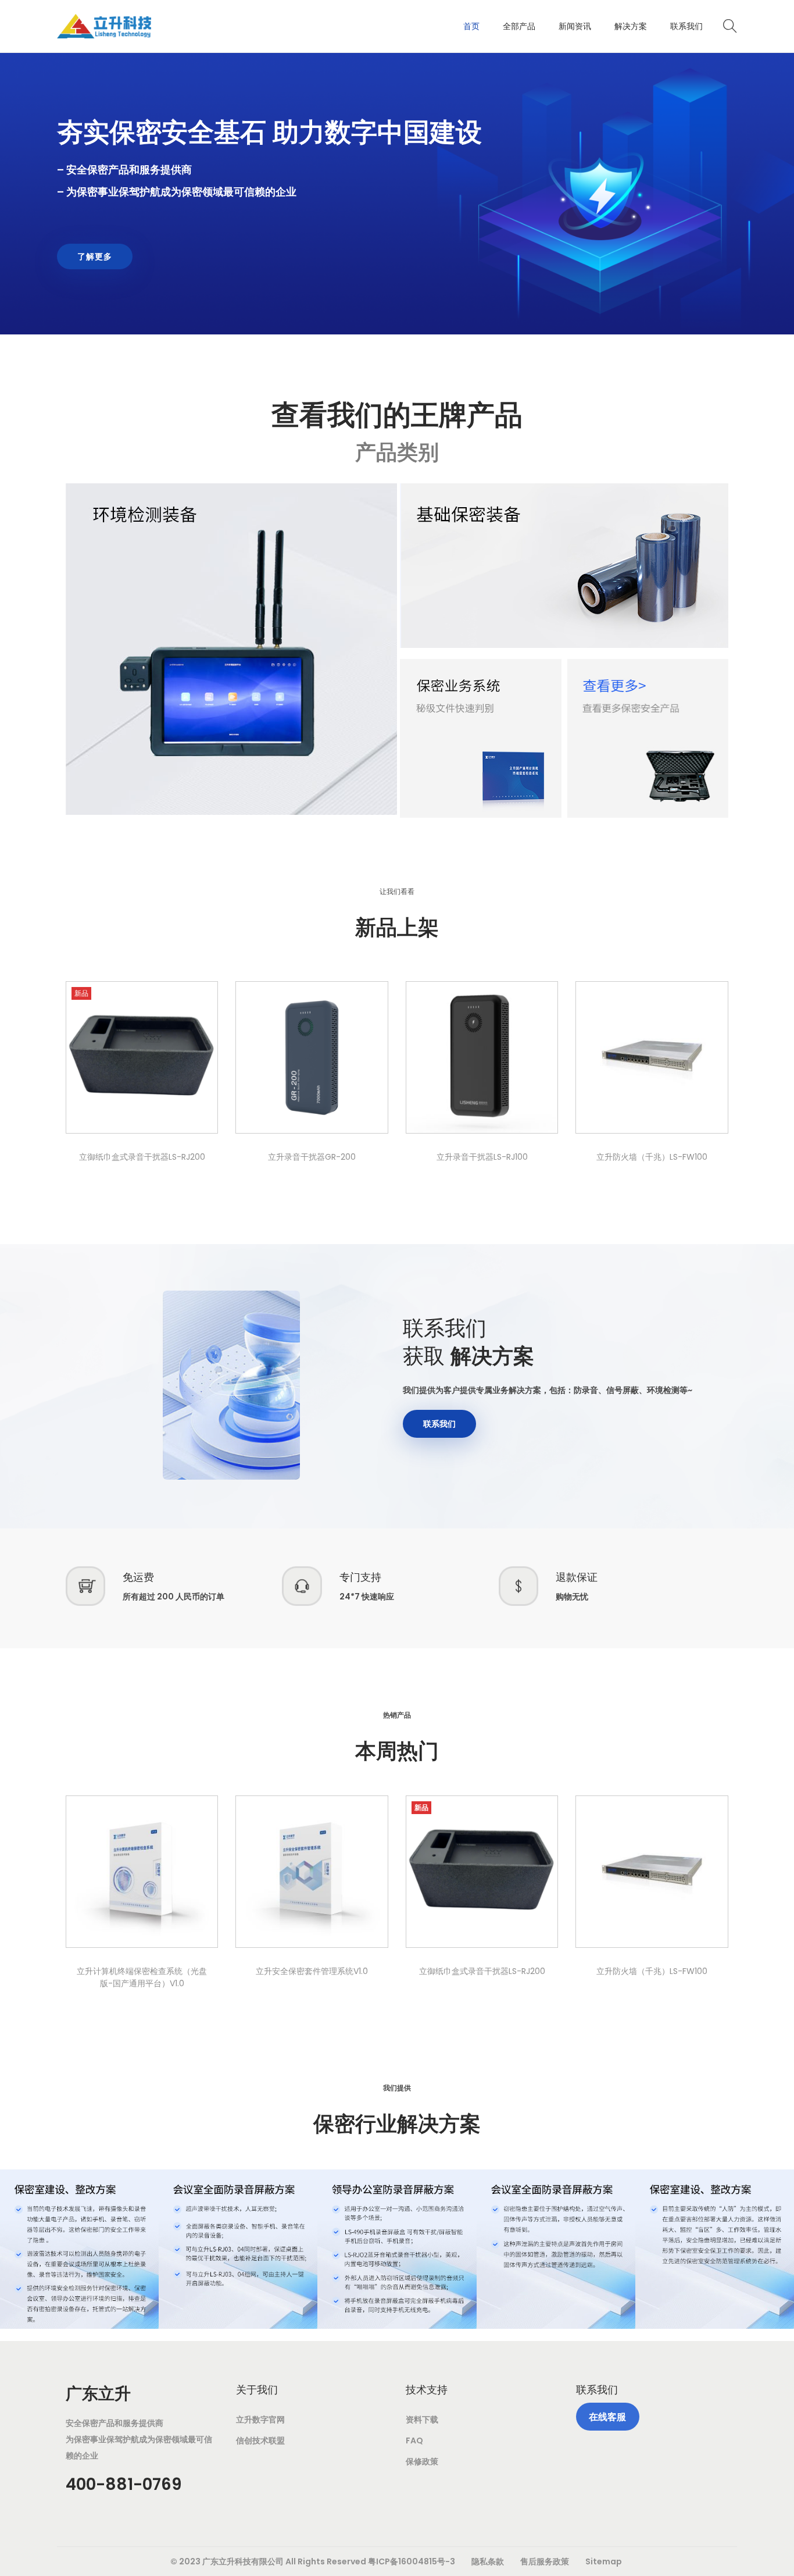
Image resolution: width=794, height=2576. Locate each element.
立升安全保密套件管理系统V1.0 (312, 1971)
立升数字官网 (260, 2420)
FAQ (414, 2440)
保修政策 (422, 2461)
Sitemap (604, 2561)
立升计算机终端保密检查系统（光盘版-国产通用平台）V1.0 (142, 1977)
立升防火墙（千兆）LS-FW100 (652, 1157)
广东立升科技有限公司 (243, 2561)
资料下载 (422, 2420)
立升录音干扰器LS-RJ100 (482, 1157)
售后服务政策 (545, 2561)
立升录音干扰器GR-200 (312, 1157)
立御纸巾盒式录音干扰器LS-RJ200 (142, 1157)
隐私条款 (488, 2561)
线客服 (607, 2417)
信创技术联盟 (260, 2440)
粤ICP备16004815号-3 (412, 2561)
